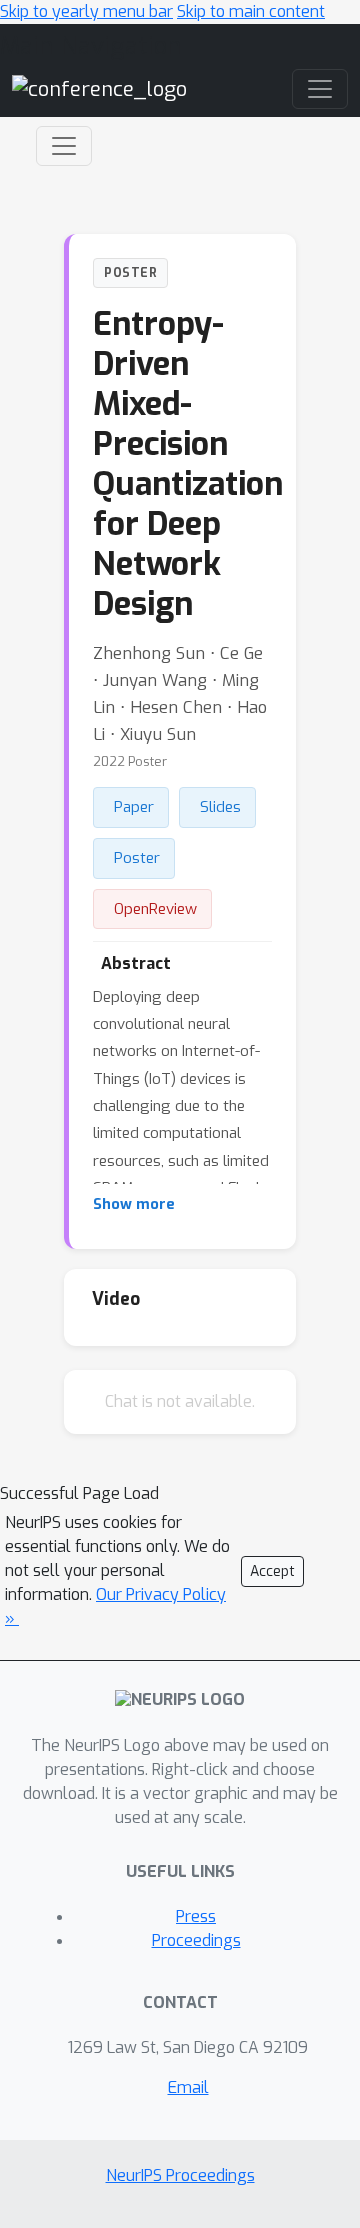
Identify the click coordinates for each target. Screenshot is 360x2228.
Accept (272, 1571)
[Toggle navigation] (64, 146)
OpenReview (155, 909)
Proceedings (196, 1940)
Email (188, 2087)
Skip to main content (251, 11)
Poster (137, 858)
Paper (134, 807)
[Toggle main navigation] (320, 89)
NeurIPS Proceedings (180, 2175)
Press (196, 1916)
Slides (220, 807)
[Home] (99, 88)
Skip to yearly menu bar (86, 11)
